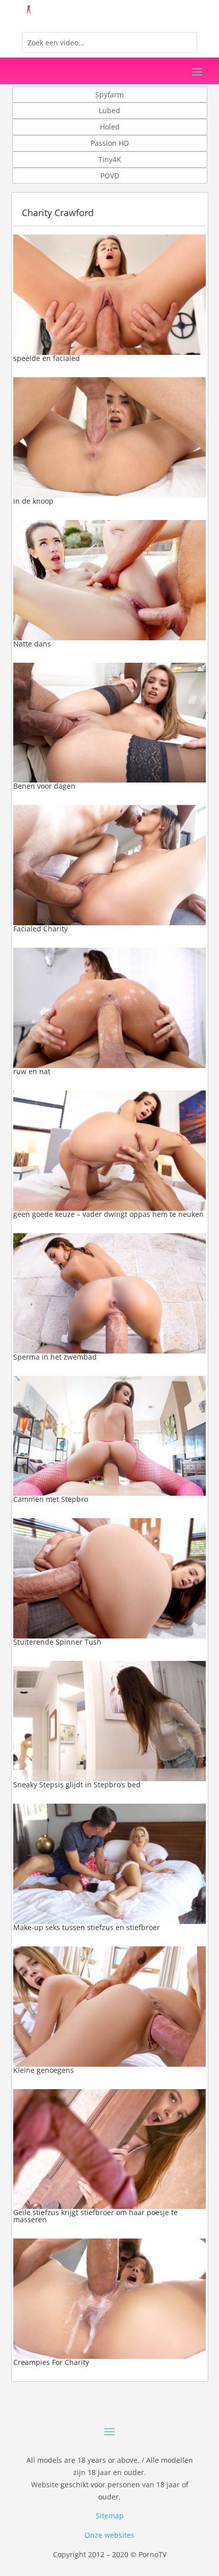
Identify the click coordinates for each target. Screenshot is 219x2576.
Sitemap (110, 2516)
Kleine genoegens (44, 2070)
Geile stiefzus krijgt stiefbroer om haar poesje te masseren (95, 2216)
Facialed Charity (40, 929)
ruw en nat (32, 1071)
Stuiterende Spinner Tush (57, 1642)
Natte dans (32, 644)
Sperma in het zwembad (55, 1357)
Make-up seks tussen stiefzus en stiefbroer (87, 1927)
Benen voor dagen (44, 786)
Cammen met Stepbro (51, 1499)
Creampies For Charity (51, 2362)
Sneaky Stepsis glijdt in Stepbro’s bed (77, 1785)
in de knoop (33, 501)
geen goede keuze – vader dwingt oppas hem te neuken (108, 1214)
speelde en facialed (47, 358)
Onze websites (109, 2535)
